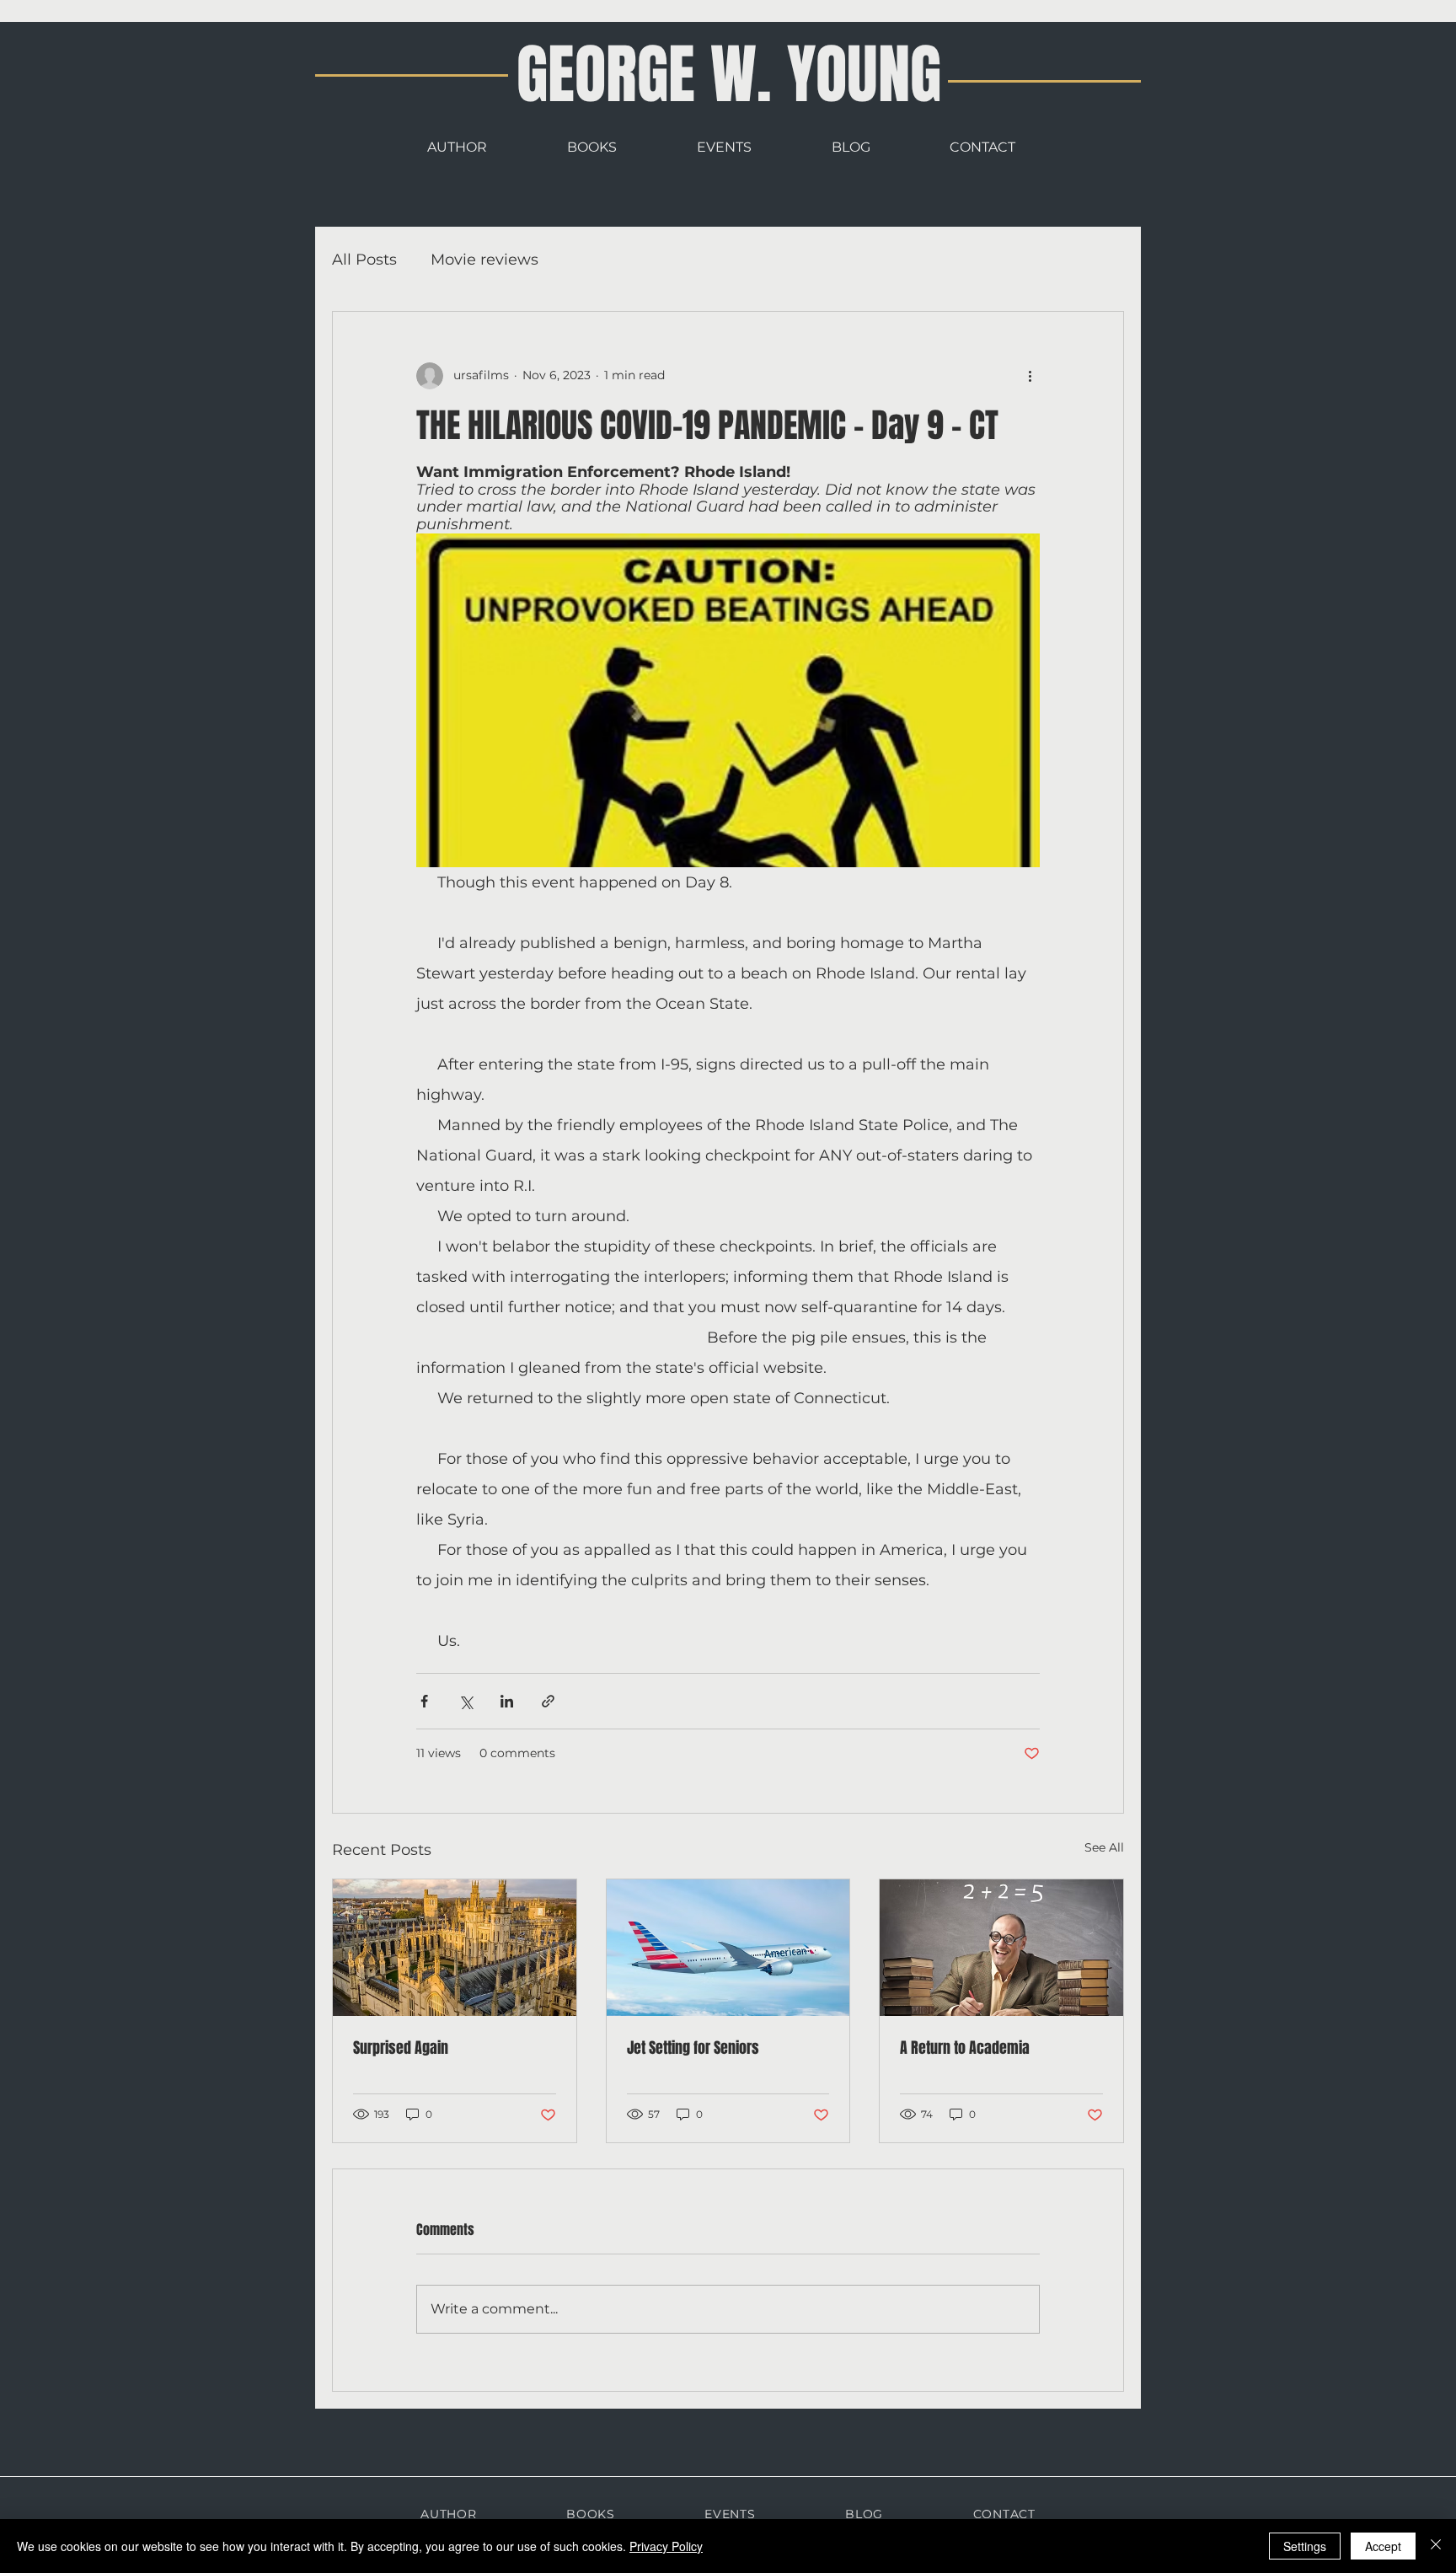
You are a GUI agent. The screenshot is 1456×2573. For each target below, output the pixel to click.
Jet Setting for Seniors (693, 2048)
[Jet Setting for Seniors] (728, 1948)
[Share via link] (548, 1701)
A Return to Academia (965, 2048)
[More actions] (1030, 376)
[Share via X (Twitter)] (466, 1701)
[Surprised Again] (455, 1948)
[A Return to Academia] (1001, 1948)
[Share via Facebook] (424, 1701)
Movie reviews (484, 260)
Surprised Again (401, 2048)
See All (1104, 1847)
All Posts (364, 260)
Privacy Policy (666, 2546)
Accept (1383, 2546)
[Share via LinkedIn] (507, 1701)
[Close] (1436, 2546)
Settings (1305, 2546)
